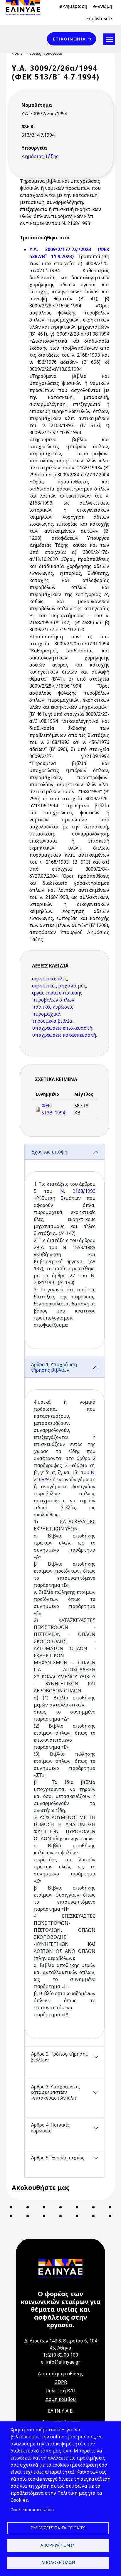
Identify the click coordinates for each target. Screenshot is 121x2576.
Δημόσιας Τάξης (40, 156)
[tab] (65, 1250)
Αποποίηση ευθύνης (60, 2374)
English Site (99, 18)
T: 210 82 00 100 (60, 2355)
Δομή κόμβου (60, 2399)
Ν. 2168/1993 (78, 1191)
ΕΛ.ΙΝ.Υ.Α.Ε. (61, 2411)
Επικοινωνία (69, 39)
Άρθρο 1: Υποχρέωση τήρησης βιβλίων (54, 1367)
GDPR (61, 2382)
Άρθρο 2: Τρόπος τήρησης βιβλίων (59, 2057)
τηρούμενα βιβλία (52, 1021)
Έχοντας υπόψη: (49, 1152)
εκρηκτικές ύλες (49, 979)
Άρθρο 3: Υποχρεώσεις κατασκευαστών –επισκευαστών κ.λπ (55, 2092)
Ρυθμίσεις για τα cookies (58, 2528)
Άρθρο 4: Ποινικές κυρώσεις (50, 2128)
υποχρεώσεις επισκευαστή (62, 1028)
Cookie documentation (32, 2510)
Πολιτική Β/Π (60, 2391)
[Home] (25, 7)
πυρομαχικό (46, 1014)
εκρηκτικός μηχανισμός (59, 986)
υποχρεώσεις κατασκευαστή (64, 1035)
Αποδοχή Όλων (58, 2562)
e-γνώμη (103, 6)
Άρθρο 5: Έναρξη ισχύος (57, 2158)
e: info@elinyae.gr (60, 2362)
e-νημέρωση (73, 6)
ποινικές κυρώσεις (53, 1007)
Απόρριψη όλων (58, 2545)
